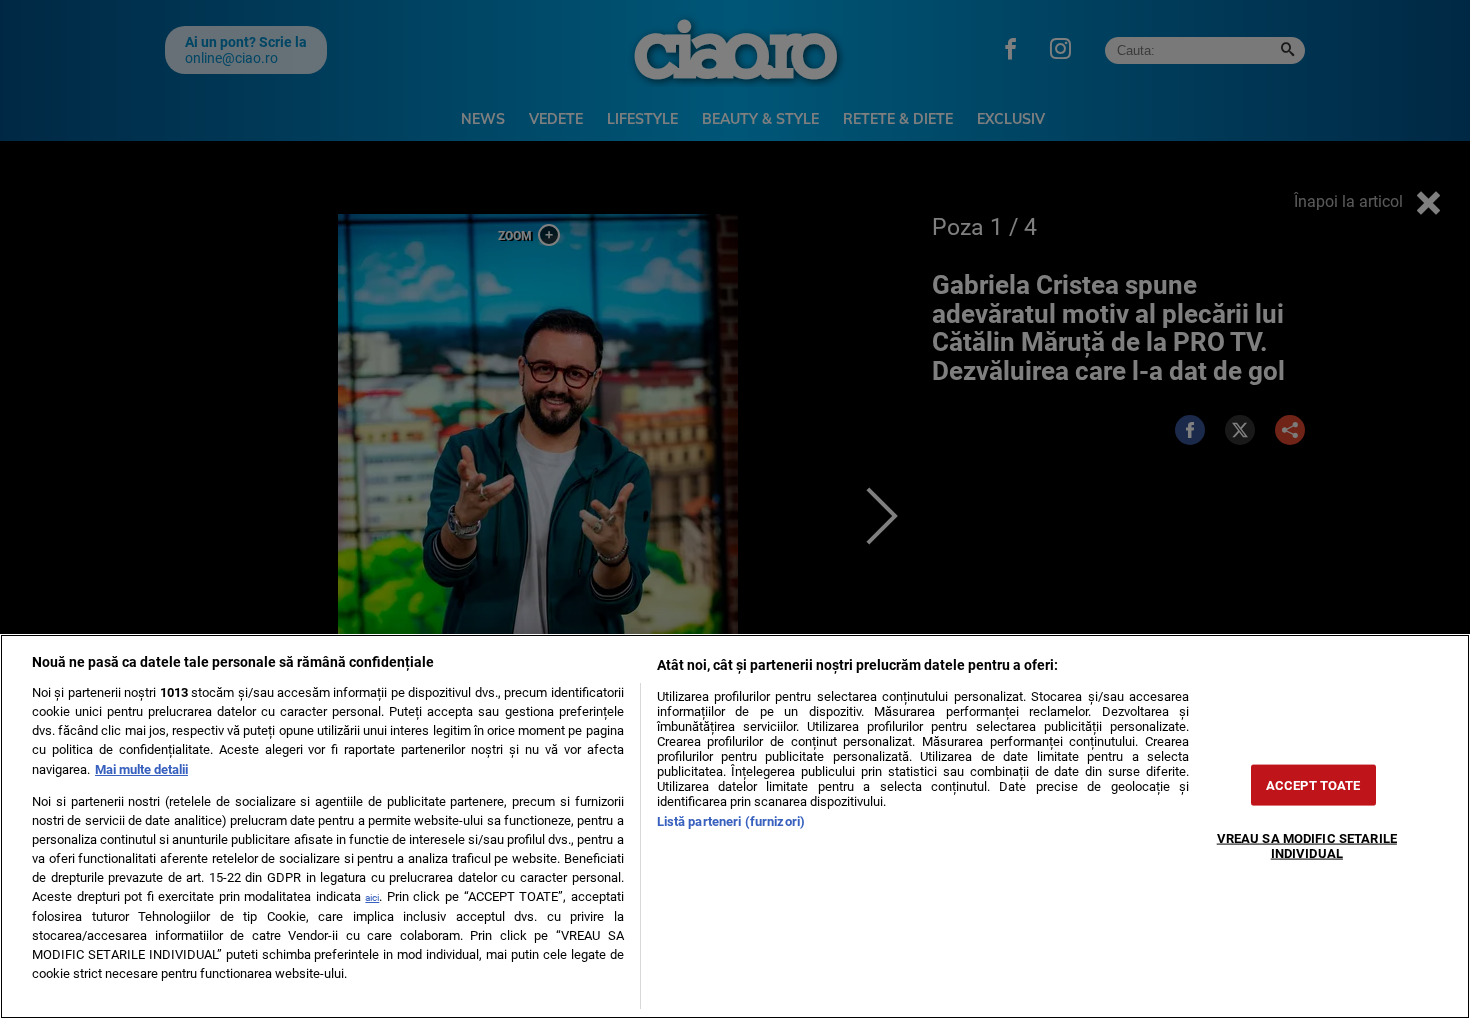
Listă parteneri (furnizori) (731, 821)
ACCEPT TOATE (1313, 784)
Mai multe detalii (141, 769)
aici (372, 897)
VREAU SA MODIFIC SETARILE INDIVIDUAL (1307, 845)
